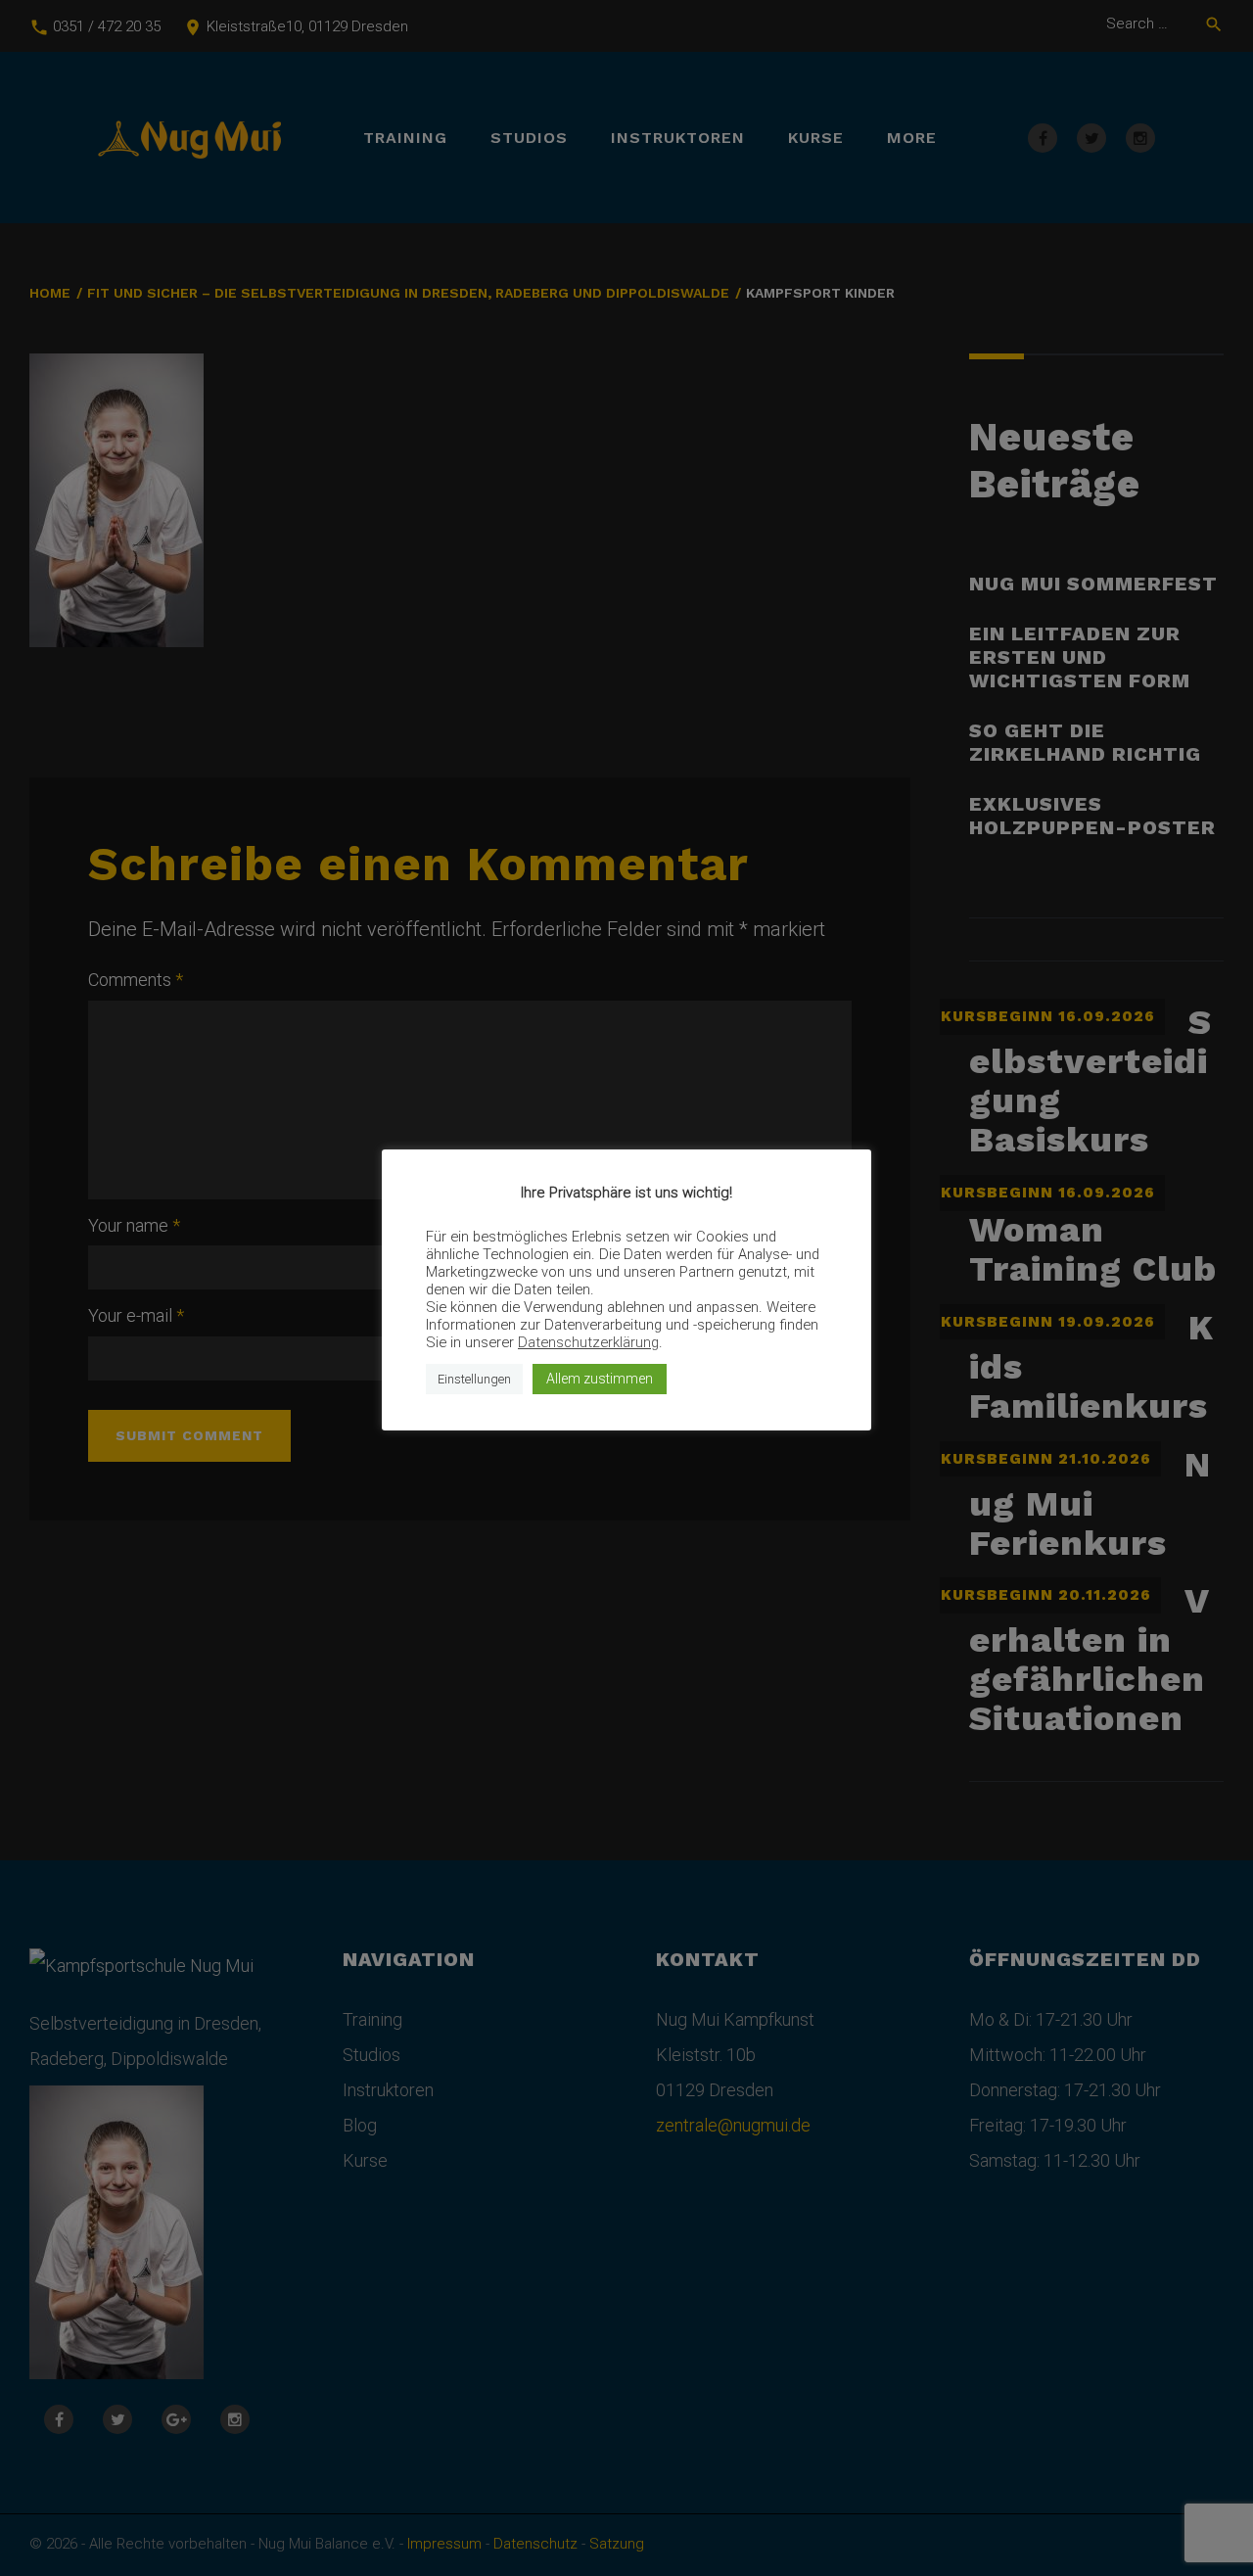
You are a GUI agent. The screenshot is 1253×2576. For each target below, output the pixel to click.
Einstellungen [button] (474, 1379)
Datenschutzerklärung (588, 1342)
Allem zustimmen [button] (600, 1379)
